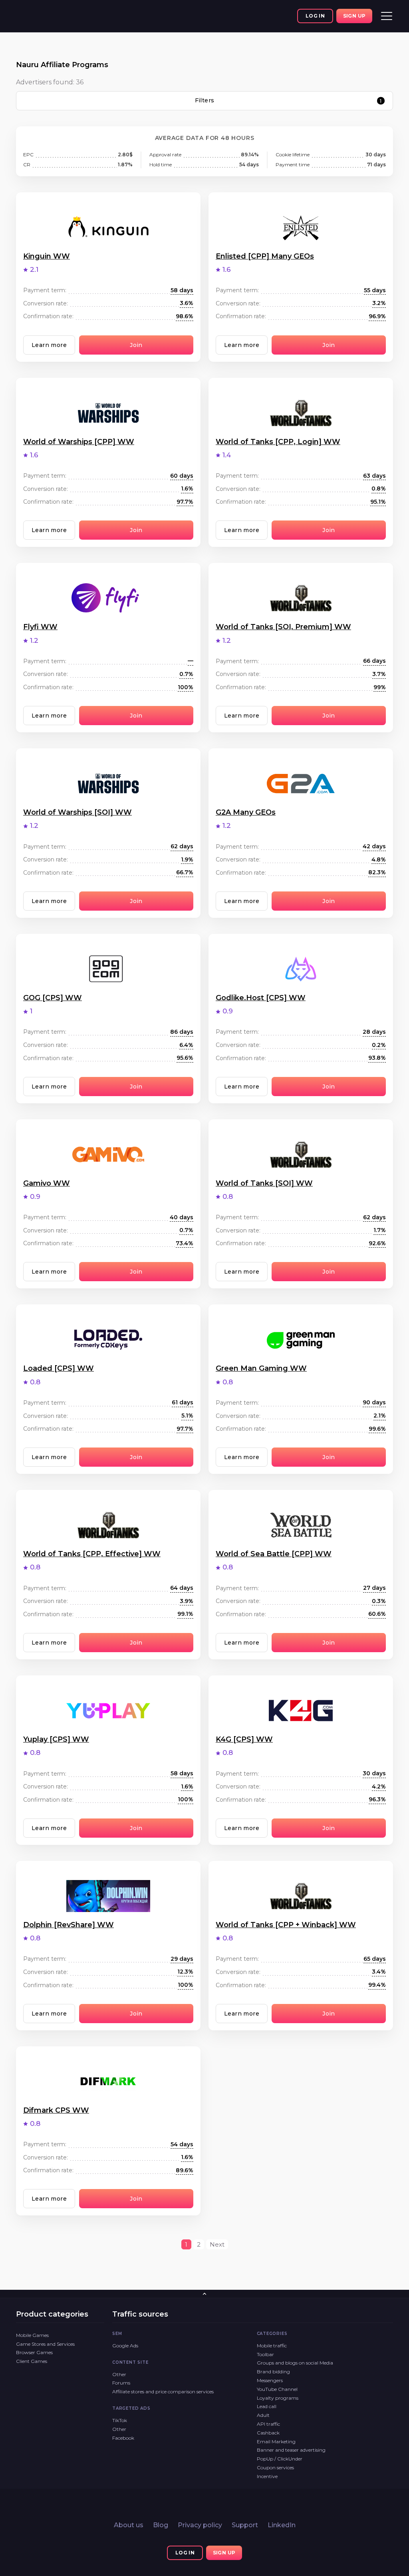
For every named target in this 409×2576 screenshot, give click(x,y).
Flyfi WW (40, 627)
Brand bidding (273, 2372)
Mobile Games (32, 2335)
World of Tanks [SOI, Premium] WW (283, 627)
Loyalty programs (278, 2398)
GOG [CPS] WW (53, 998)
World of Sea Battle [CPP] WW (274, 1554)
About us (129, 2525)
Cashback (268, 2433)
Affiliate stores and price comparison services (163, 2392)
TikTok (120, 2420)
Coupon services (275, 2467)
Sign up (354, 16)
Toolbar (265, 2354)
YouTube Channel (277, 2389)
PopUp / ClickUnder (280, 2459)
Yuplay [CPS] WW (56, 1739)
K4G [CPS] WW (244, 1739)
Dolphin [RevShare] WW (68, 1925)
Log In (315, 16)
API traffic (268, 2424)
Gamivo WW (47, 1183)
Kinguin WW (47, 256)
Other (119, 2374)
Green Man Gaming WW (261, 1368)
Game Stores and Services (45, 2344)
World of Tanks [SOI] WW (264, 1183)
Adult (263, 2415)
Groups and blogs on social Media (295, 2363)
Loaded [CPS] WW (59, 1368)
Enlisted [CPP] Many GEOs (265, 256)
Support (245, 2525)
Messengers (270, 2380)
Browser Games (34, 2352)
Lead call (267, 2406)
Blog (161, 2525)
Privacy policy (200, 2525)
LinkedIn (282, 2525)
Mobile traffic (272, 2346)
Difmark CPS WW (56, 2110)
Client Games (32, 2361)
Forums (121, 2383)
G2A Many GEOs (246, 812)
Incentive (267, 2476)
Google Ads (125, 2346)
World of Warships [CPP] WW (79, 442)
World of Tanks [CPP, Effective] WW (92, 1554)
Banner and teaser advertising (291, 2450)
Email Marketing (276, 2441)
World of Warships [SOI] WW (77, 812)
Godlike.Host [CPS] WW (261, 998)
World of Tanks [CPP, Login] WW (278, 442)
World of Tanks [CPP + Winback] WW (286, 1925)
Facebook (123, 2438)
